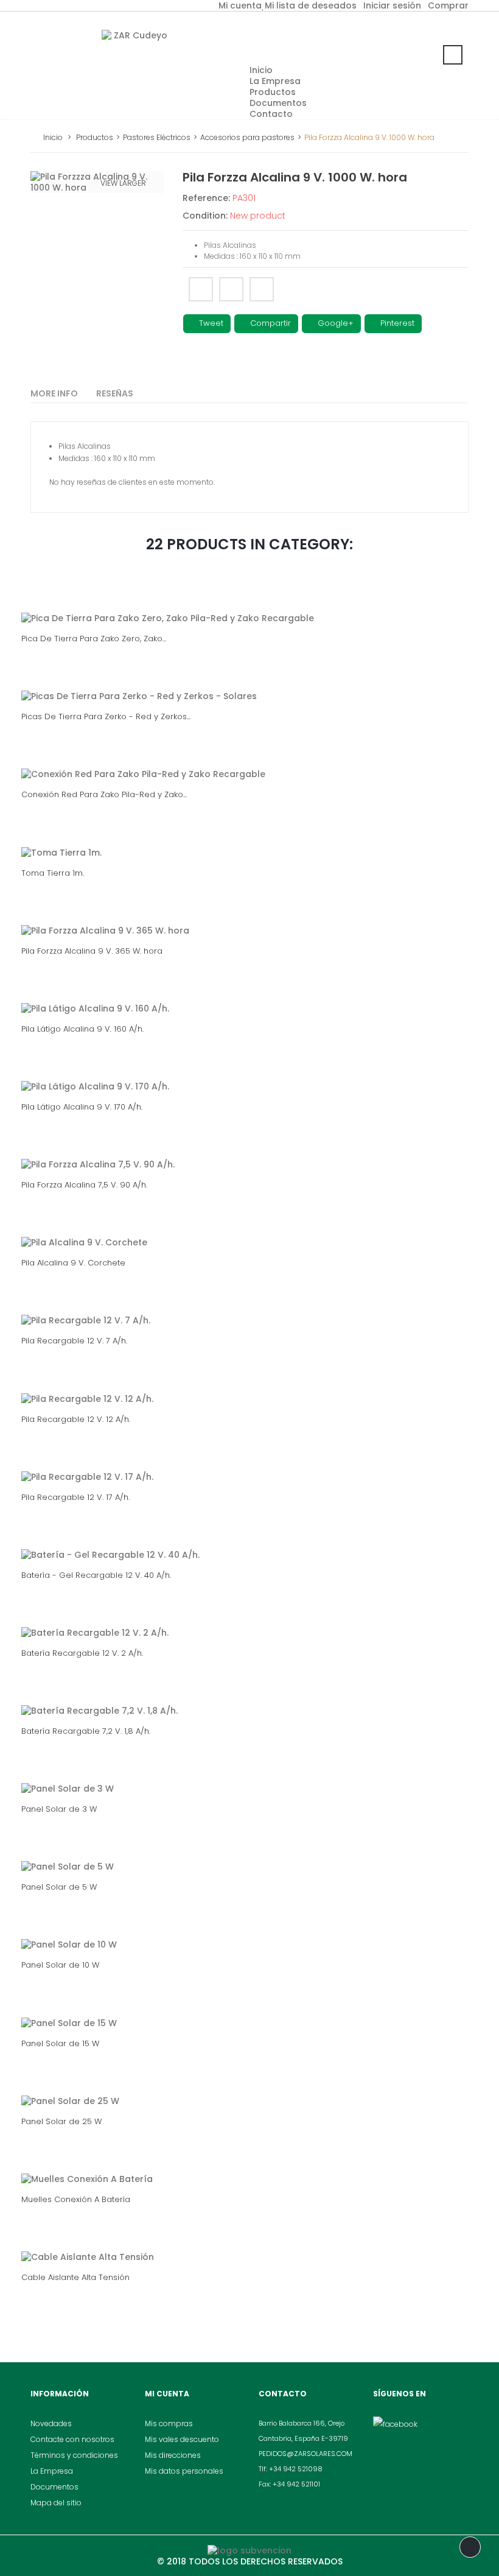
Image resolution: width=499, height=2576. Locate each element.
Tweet (210, 323)
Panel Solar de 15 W (60, 2043)
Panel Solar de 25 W (61, 2121)
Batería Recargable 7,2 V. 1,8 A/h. (86, 1731)
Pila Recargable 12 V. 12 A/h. (76, 1419)
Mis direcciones (173, 2455)
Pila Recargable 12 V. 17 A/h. (75, 1497)
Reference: (206, 198)
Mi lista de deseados (311, 5)
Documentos (54, 2487)
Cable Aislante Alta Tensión (75, 2277)
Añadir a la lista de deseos (262, 289)
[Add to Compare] (248, 606)
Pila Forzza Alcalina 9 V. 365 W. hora (92, 951)
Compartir (269, 323)
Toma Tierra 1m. (53, 873)
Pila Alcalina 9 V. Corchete (73, 1263)
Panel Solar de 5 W (59, 1887)
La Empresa (52, 2471)
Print (231, 289)
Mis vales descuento (182, 2439)
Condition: (205, 216)
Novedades (51, 2423)
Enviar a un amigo (201, 289)
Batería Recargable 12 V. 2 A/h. (82, 1653)
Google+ (334, 323)
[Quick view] (275, 606)
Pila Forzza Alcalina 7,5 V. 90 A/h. (84, 1185)
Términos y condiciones (74, 2455)
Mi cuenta (240, 5)
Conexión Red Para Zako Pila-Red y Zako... (104, 794)
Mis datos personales (184, 2471)
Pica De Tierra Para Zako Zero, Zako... (94, 639)
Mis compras (169, 2423)
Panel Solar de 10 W (60, 1965)
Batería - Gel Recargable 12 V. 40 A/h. (96, 1575)
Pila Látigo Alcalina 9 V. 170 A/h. (82, 1107)
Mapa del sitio (56, 2503)
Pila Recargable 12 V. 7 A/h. (74, 1341)
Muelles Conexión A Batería (76, 2199)
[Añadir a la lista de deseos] (222, 606)
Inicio (53, 137)
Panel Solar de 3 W (59, 1809)
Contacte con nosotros (72, 2439)
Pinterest (396, 323)
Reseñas (115, 393)
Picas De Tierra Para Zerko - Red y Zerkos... (106, 716)
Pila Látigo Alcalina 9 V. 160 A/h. (82, 1029)
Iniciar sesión (392, 5)
